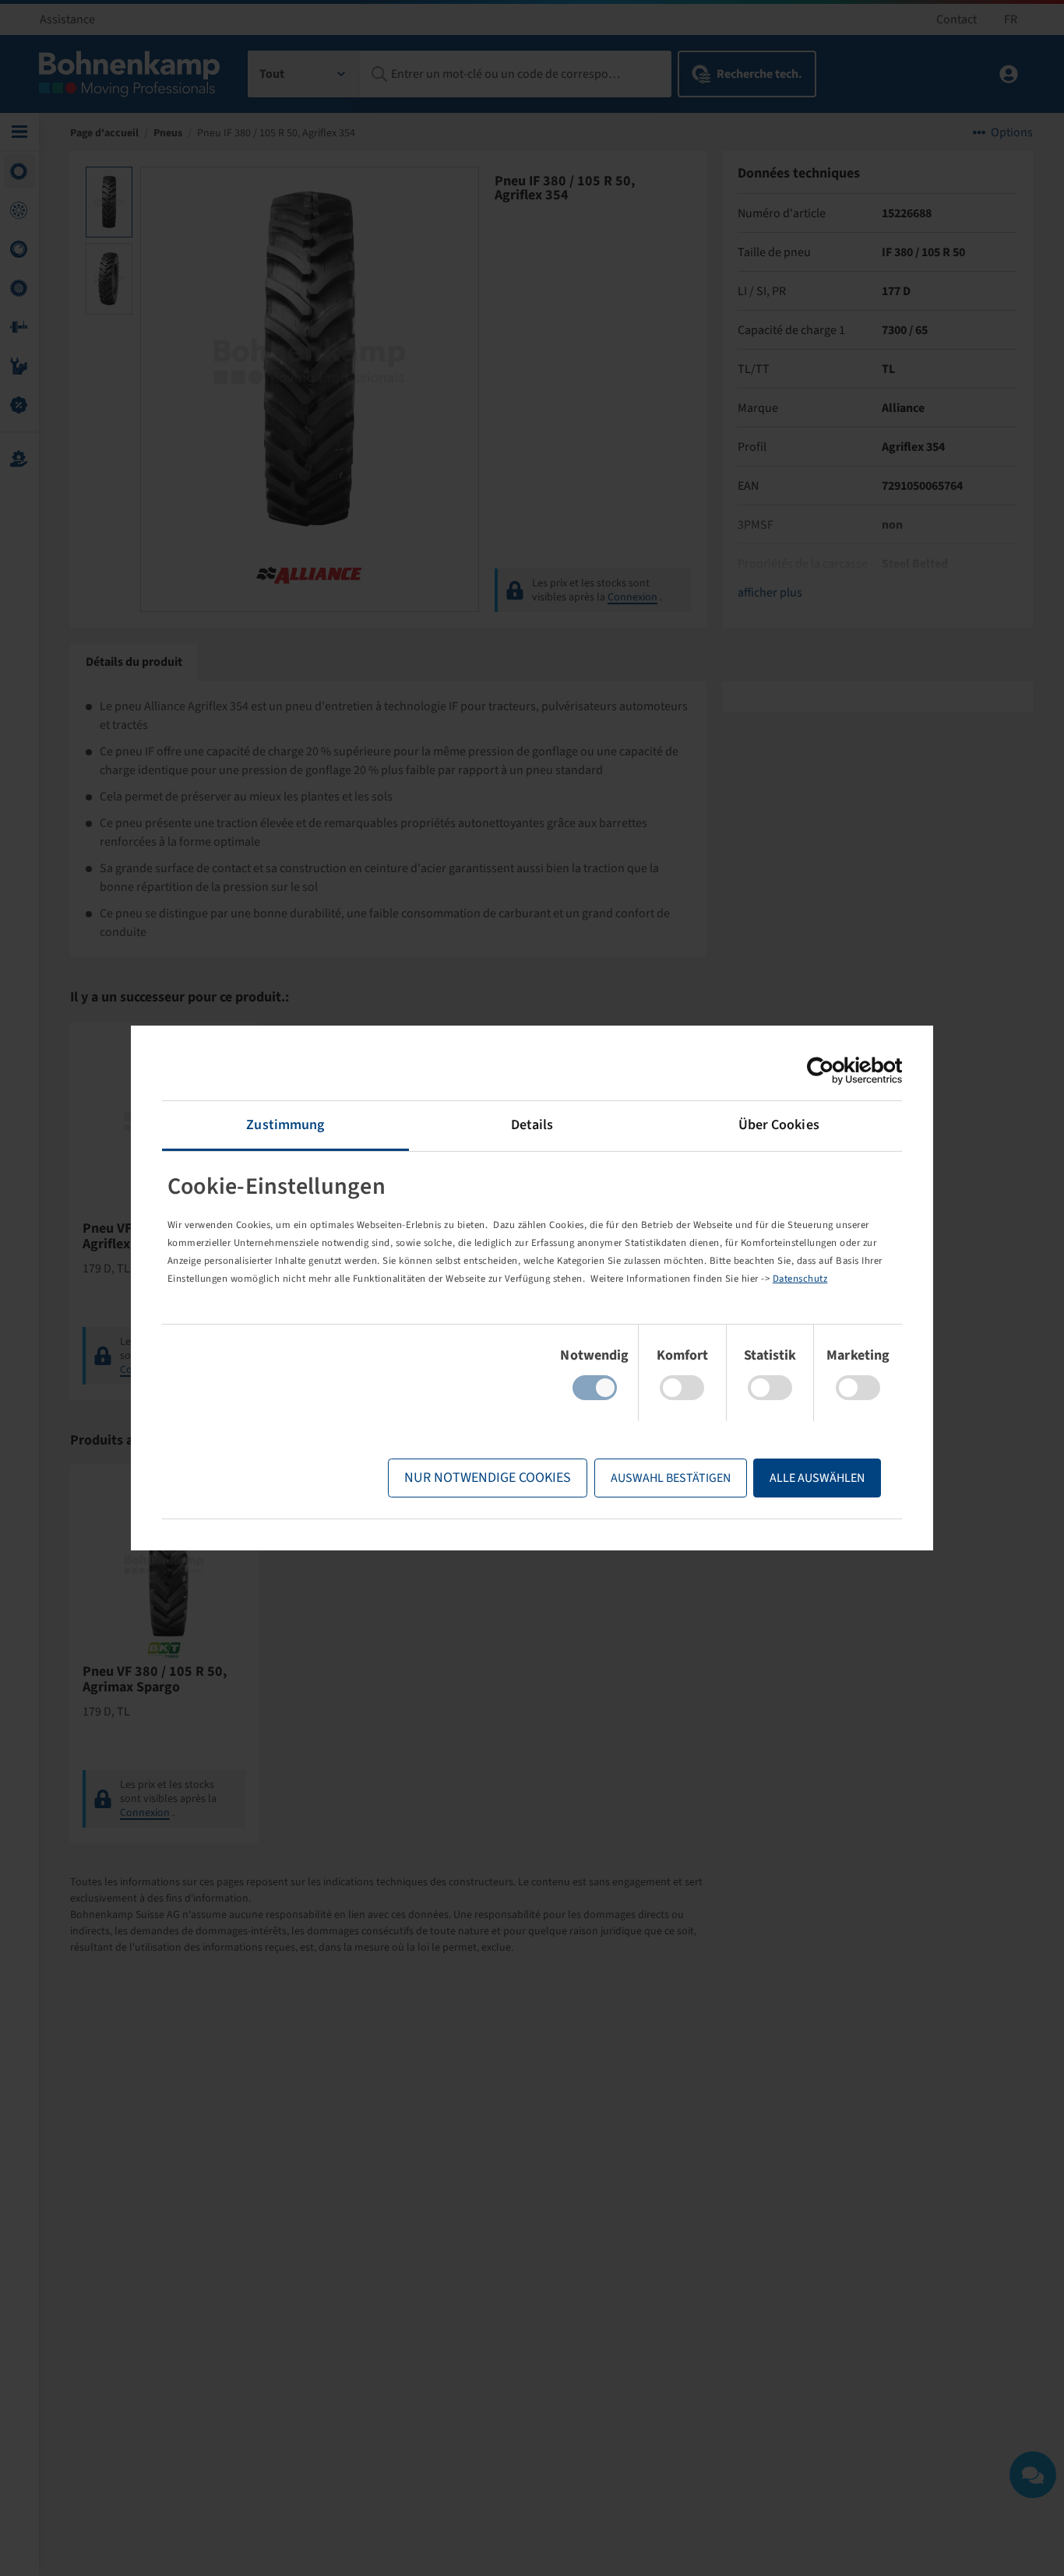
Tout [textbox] (272, 74)
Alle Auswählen (817, 1478)
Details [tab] (532, 1125)
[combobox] (304, 74)
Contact (957, 19)
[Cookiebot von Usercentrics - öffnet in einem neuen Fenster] (834, 1071)
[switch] (682, 1388)
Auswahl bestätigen (671, 1478)
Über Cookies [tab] (779, 1125)
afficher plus (770, 593)
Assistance (67, 19)
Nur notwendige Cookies (488, 1478)
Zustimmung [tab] (285, 1125)
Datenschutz (800, 1279)
